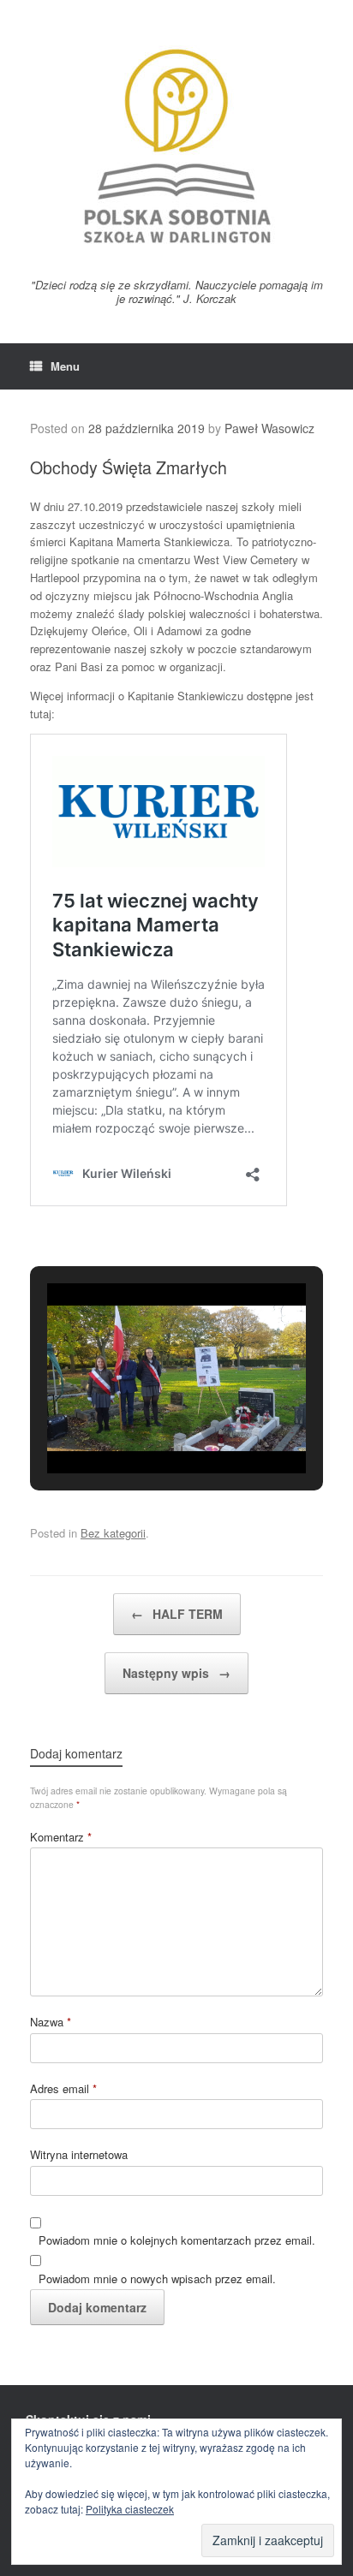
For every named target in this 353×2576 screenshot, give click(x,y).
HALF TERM (177, 1614)
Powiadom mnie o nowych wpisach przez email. (157, 2279)
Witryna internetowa (79, 2154)
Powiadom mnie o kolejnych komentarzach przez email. (177, 2240)
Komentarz (61, 1837)
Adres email (63, 2088)
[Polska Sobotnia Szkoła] (176, 146)
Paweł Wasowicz (269, 428)
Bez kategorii (113, 1533)
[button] (137, 1428)
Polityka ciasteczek (130, 2509)
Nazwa (51, 2022)
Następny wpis (176, 1673)
